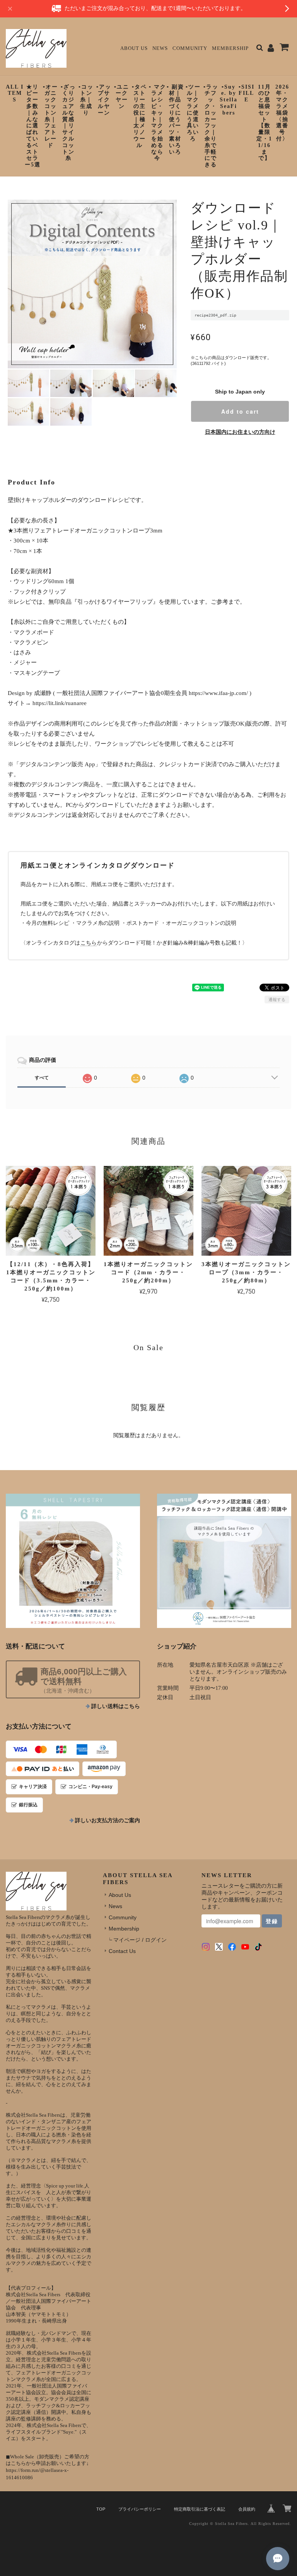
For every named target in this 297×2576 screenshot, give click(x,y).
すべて (42, 1078)
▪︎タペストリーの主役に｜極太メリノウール (139, 116)
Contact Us (122, 1951)
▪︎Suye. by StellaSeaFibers (229, 100)
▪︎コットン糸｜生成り (86, 100)
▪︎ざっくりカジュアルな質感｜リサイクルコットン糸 (68, 123)
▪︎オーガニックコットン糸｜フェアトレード (50, 116)
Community (190, 48)
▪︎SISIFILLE (247, 93)
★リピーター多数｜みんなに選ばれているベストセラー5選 (33, 126)
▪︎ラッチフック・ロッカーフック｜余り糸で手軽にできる (211, 126)
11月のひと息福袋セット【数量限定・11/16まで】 (264, 123)
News (160, 48)
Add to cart (240, 411)
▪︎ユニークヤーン (122, 97)
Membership (230, 48)
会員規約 (247, 2509)
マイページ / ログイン (140, 1940)
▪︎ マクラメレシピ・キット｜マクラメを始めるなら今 (158, 123)
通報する (277, 1000)
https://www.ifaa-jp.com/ (218, 693)
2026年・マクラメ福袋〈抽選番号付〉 (282, 113)
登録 (272, 1921)
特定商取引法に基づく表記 (200, 2509)
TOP (101, 2509)
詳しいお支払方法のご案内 (108, 1820)
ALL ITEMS (15, 93)
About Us (134, 48)
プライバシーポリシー (140, 2509)
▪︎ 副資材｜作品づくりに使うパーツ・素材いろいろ (175, 119)
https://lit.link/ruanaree (60, 703)
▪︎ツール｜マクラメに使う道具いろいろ (193, 113)
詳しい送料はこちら (116, 1706)
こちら (89, 943)
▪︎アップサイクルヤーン (104, 100)
